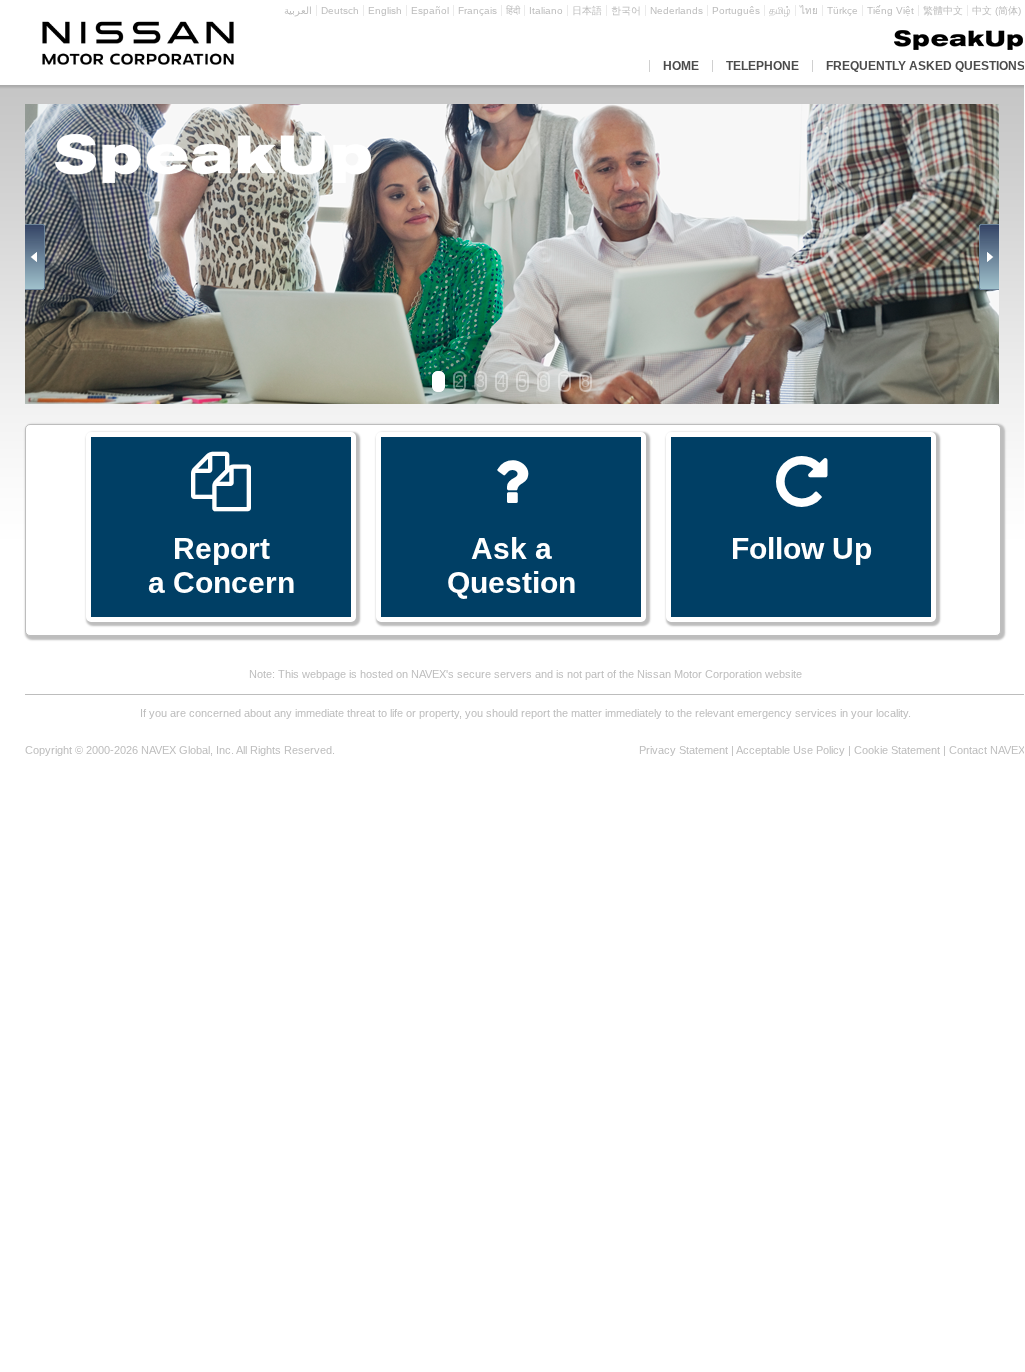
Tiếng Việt (890, 10)
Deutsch (340, 10)
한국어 (626, 10)
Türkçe (842, 10)
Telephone (762, 66)
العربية (298, 10)
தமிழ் (780, 10)
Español (430, 10)
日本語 (587, 10)
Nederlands (676, 10)
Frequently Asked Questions (925, 66)
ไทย (809, 10)
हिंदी (513, 10)
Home (681, 66)
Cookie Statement (897, 750)
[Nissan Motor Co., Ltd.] (138, 44)
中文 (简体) (996, 10)
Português (736, 10)
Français (477, 10)
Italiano (546, 10)
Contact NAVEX (987, 750)
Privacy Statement (683, 750)
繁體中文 (943, 10)
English (385, 10)
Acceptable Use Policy (790, 750)
